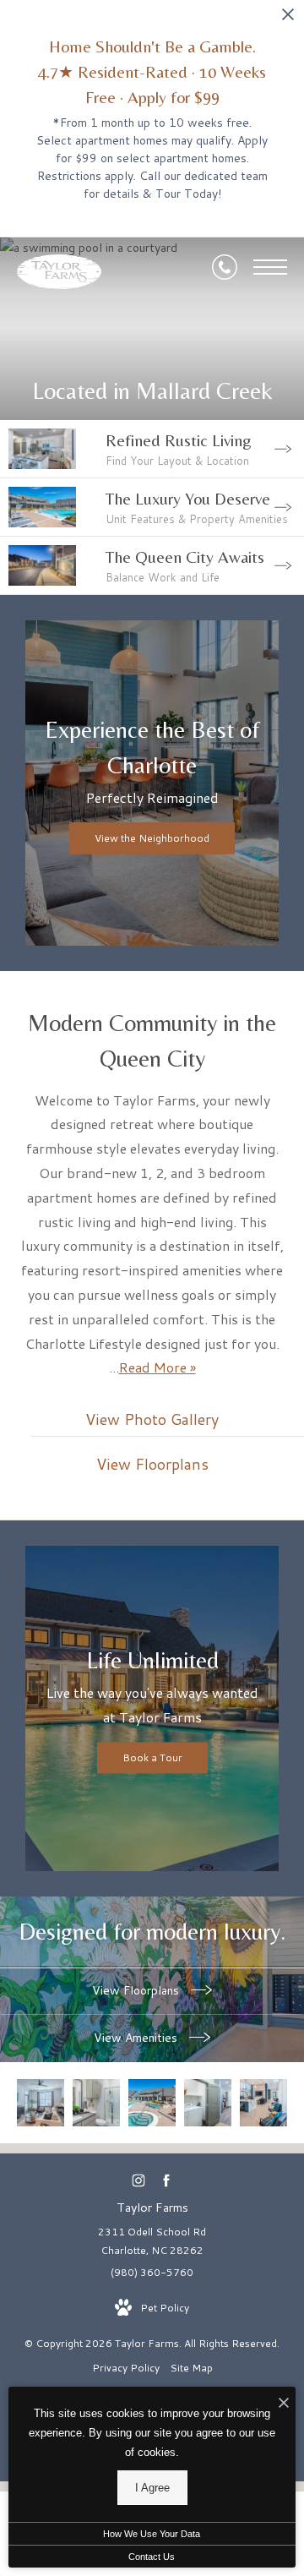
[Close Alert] (288, 19)
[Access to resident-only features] (263, 2103)
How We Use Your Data (152, 2534)
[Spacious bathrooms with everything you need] (96, 2103)
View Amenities (137, 2038)
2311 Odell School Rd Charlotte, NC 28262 (152, 2241)
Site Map (191, 2368)
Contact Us (152, 2557)
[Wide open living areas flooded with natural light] (41, 2103)
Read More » (157, 1367)
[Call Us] (225, 267)
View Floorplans (137, 1990)
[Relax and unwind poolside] (152, 2103)
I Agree (152, 2488)
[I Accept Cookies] (284, 2404)
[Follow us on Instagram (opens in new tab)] (138, 2181)
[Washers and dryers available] (208, 2103)
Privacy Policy (126, 2368)
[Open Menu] (270, 267)
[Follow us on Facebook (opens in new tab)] (166, 2181)
